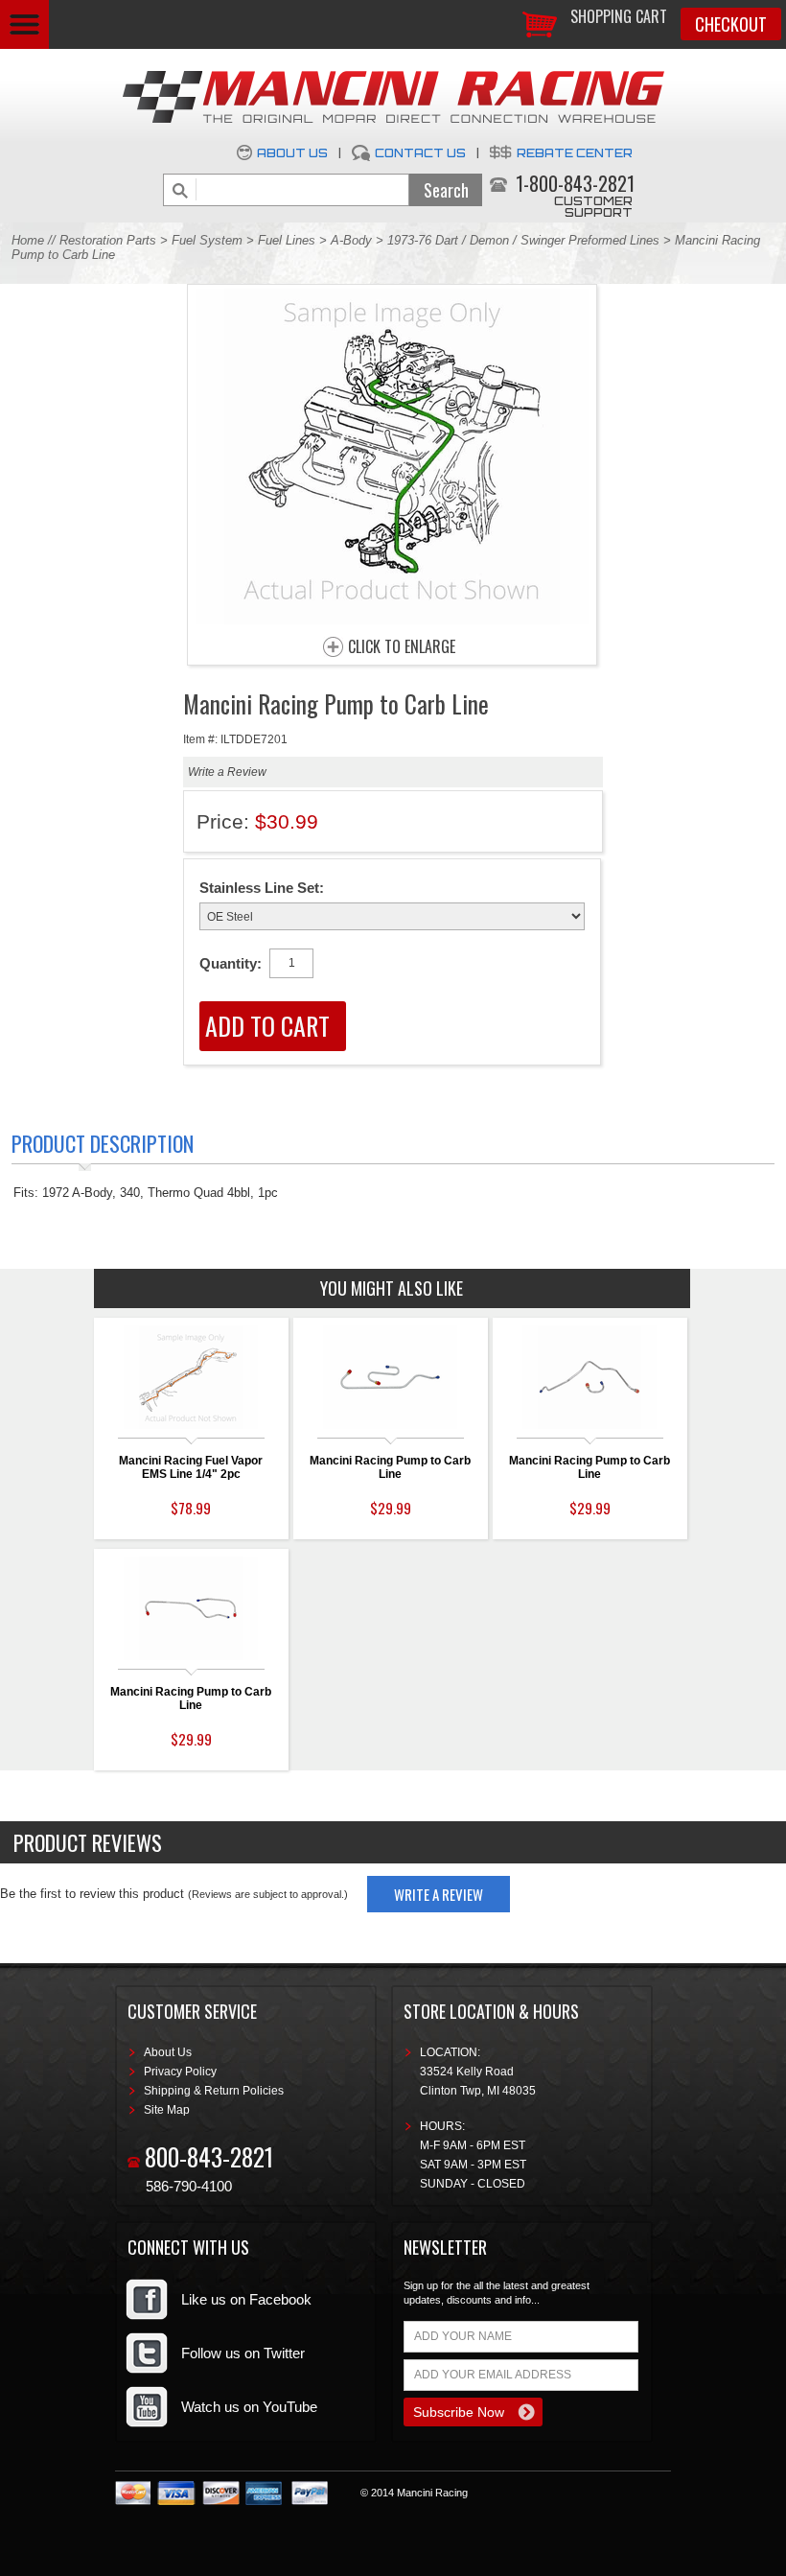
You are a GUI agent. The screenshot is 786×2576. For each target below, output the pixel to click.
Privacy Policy (180, 2072)
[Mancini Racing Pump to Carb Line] (392, 619)
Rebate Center (575, 153)
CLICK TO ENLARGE (402, 647)
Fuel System (207, 240)
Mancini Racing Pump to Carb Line (390, 1467)
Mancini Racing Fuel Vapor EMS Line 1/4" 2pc (191, 1467)
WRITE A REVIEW (439, 1894)
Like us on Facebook (246, 2299)
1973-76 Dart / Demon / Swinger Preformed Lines (523, 240)
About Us (292, 153)
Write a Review (227, 772)
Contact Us (420, 153)
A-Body (351, 240)
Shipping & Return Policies (214, 2091)
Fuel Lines (287, 240)
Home (28, 240)
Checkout (731, 24)
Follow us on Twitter (243, 2353)
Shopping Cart (619, 16)
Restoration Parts (108, 240)
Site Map (167, 2110)
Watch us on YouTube (249, 2407)
